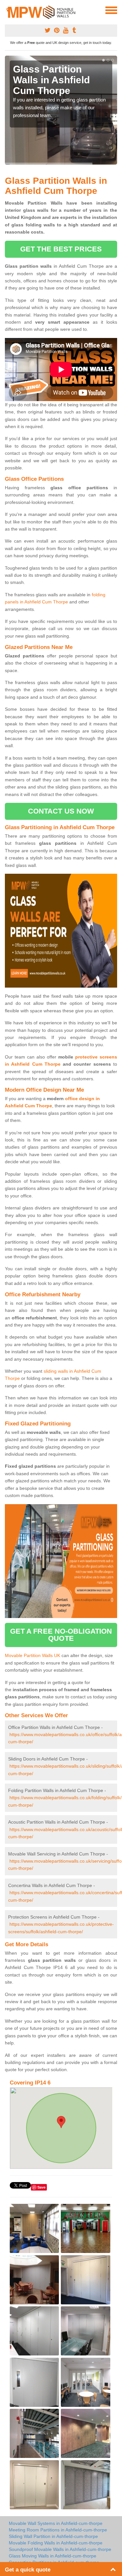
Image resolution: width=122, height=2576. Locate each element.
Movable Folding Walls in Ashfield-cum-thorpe (56, 2543)
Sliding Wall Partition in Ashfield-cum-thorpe (53, 2536)
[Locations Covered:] (8, 10)
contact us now (61, 811)
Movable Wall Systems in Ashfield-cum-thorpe (56, 2523)
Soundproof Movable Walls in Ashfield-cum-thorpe (60, 2549)
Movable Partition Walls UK (33, 1655)
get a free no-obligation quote (61, 1635)
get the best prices (61, 249)
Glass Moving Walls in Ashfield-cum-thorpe (53, 2556)
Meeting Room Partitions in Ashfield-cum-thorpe (58, 2530)
